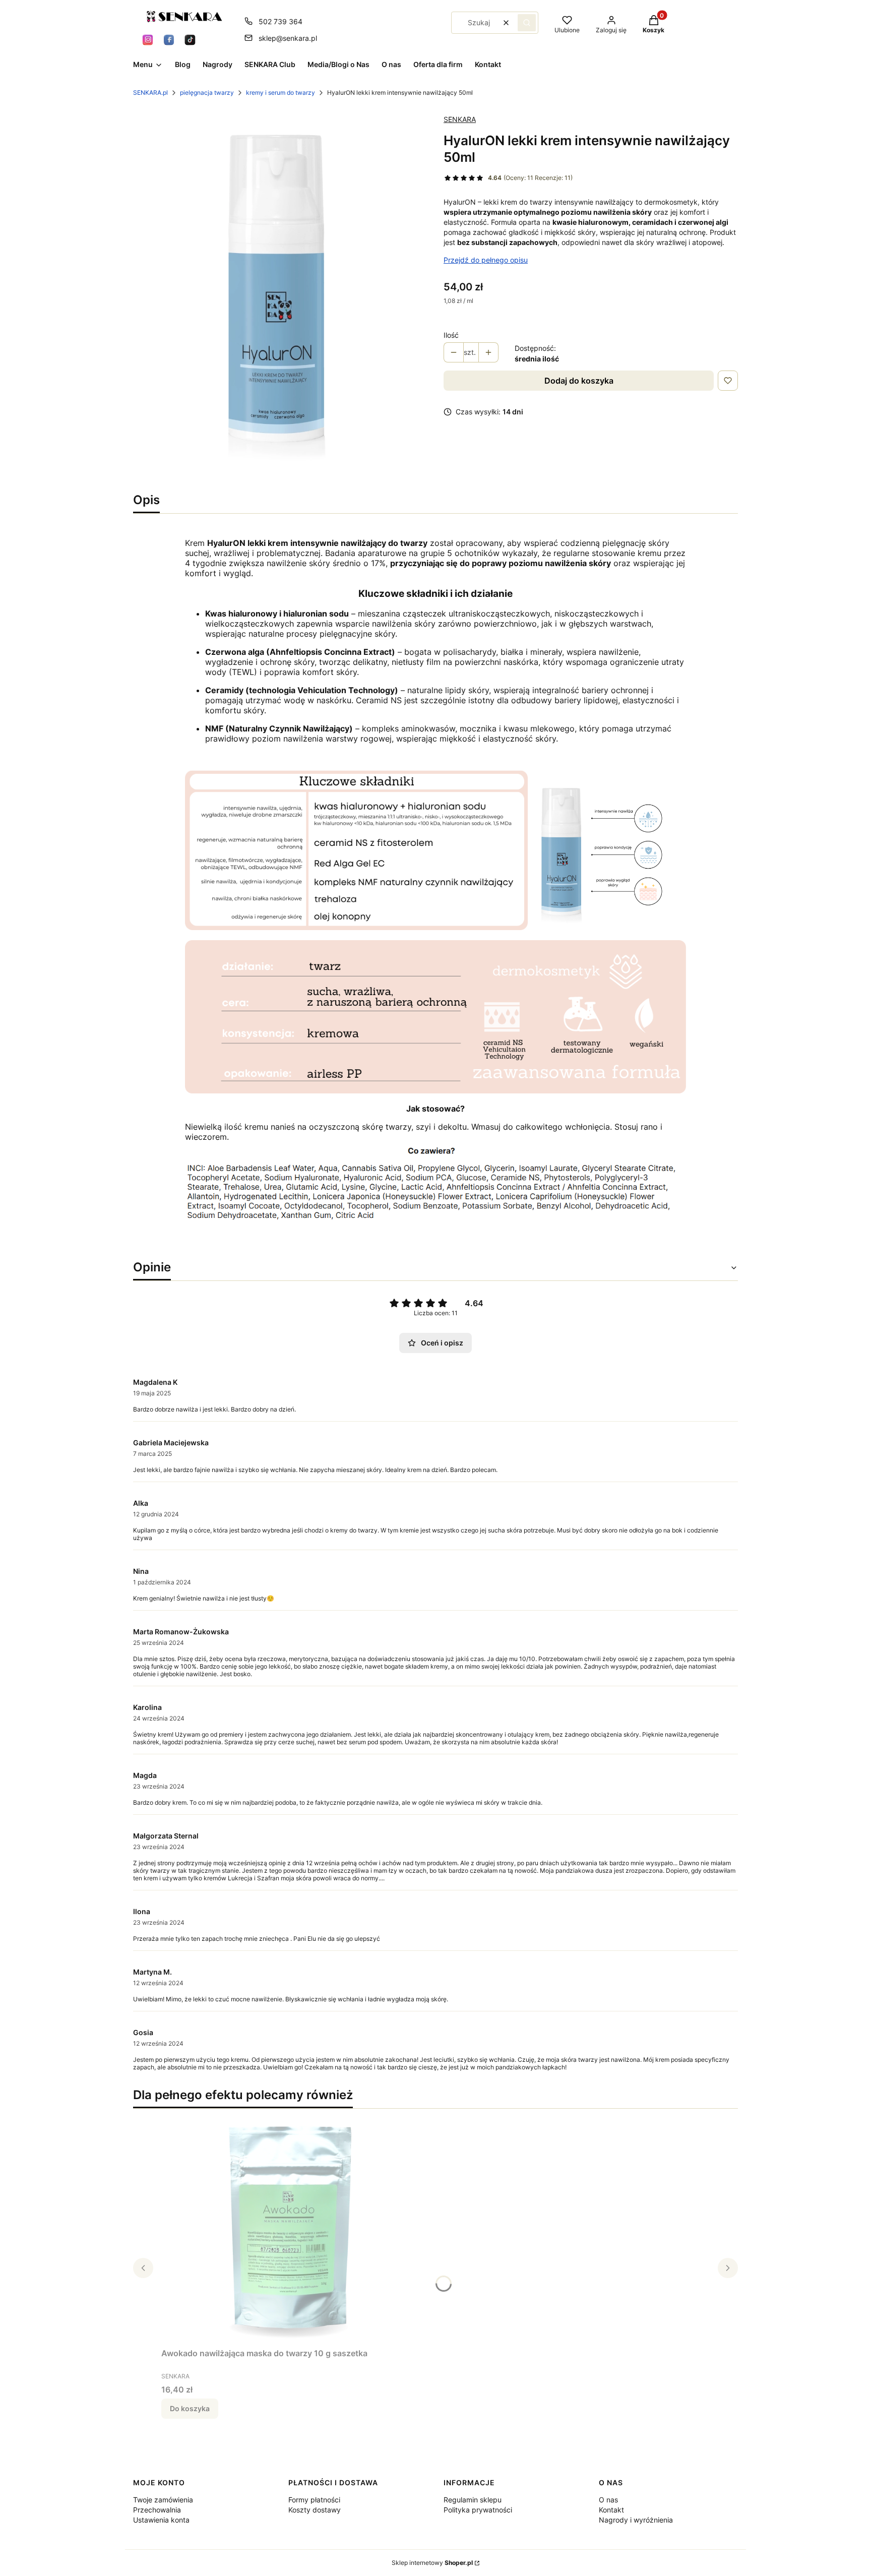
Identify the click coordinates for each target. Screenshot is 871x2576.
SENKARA (460, 119)
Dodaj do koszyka (579, 381)
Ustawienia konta (161, 2520)
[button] (527, 23)
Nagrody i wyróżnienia (636, 2520)
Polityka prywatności (478, 2510)
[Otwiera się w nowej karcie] (148, 40)
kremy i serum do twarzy (281, 93)
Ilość (451, 335)
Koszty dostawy (315, 2510)
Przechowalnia (157, 2510)
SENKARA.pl (150, 93)
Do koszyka (190, 2408)
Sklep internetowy (432, 2563)
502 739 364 (281, 21)
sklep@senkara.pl (288, 38)
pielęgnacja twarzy (207, 93)
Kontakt (611, 2510)
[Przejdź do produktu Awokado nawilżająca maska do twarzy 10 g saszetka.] (287, 2230)
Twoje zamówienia (163, 2500)
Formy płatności (314, 2500)
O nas (608, 2500)
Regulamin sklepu (473, 2500)
